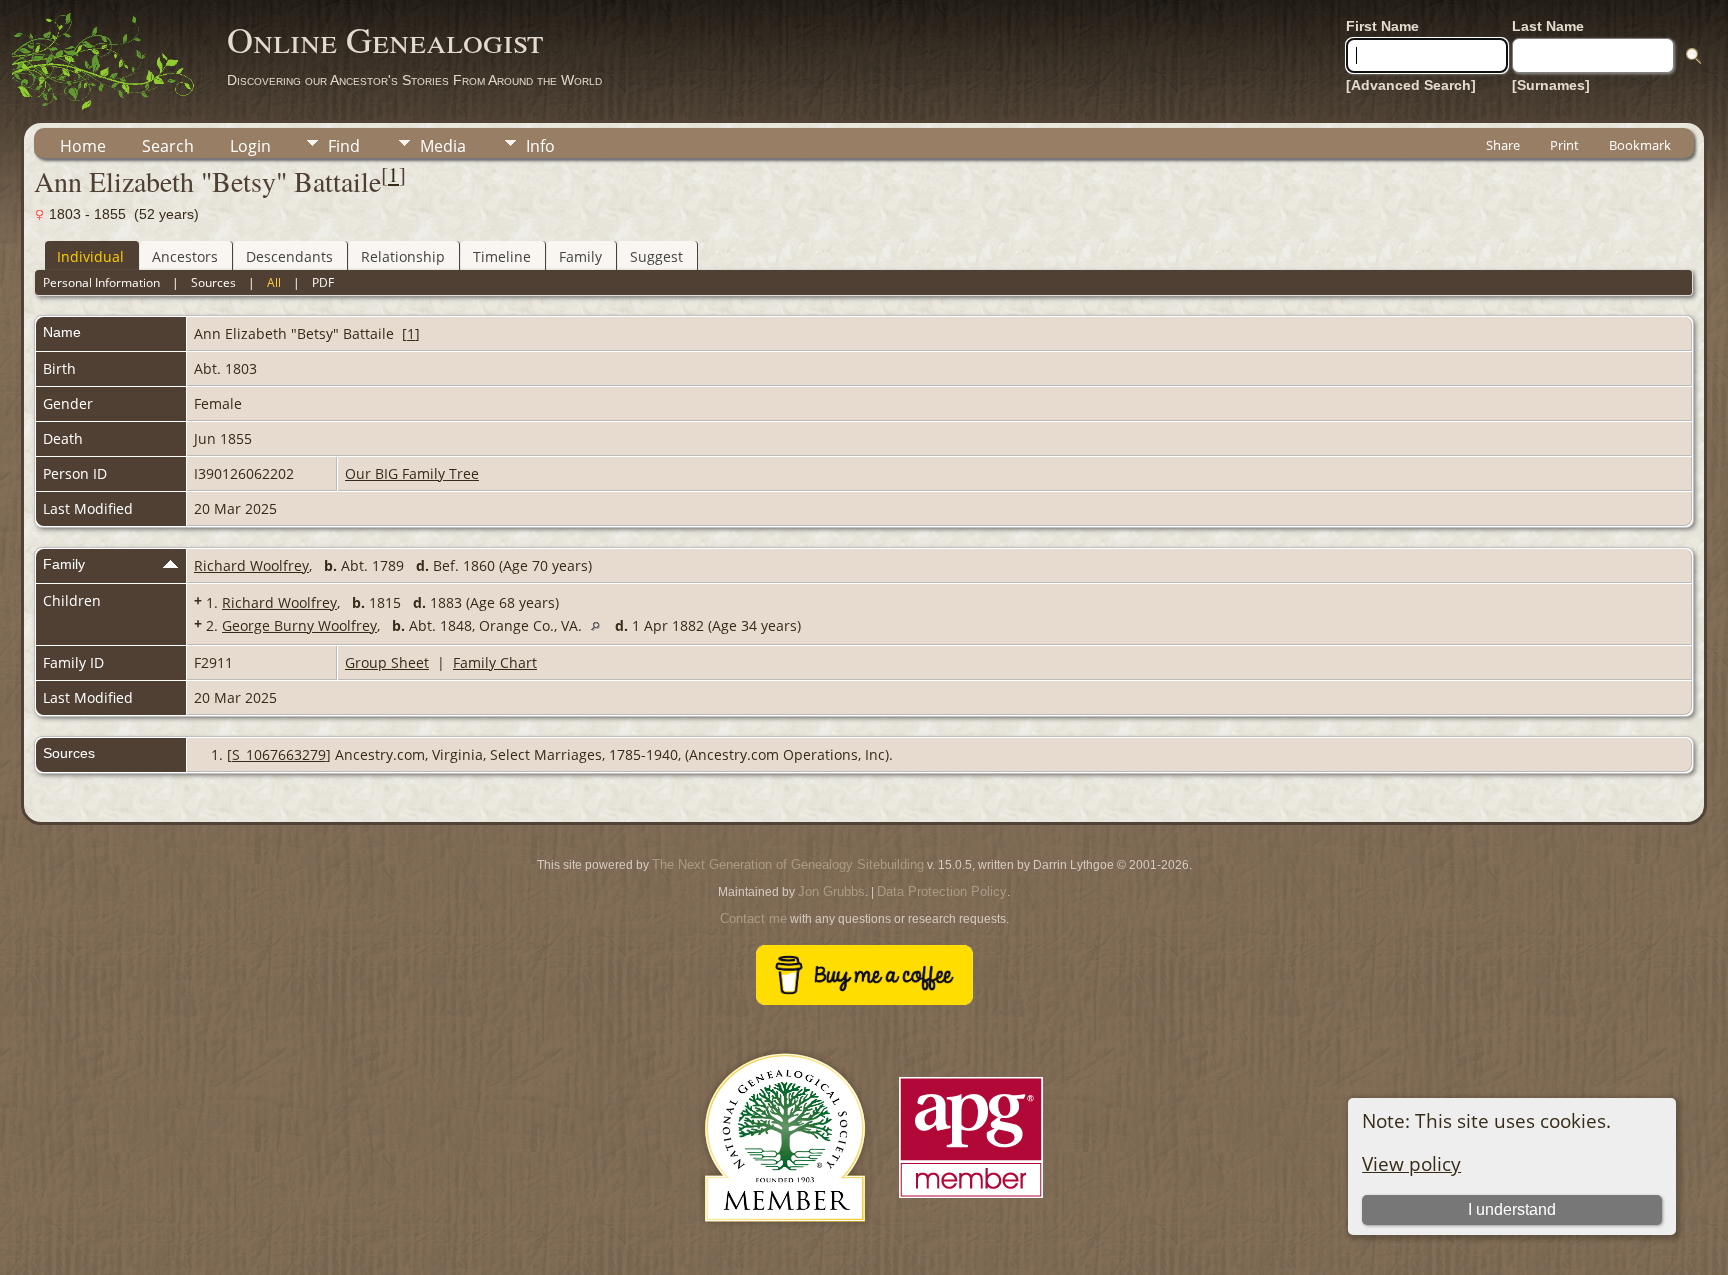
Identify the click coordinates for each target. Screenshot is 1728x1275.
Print (1564, 145)
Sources (213, 282)
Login (250, 146)
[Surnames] (1551, 85)
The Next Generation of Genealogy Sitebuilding (788, 864)
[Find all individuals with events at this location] (600, 625)
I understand (1512, 1209)
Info (540, 146)
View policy (1411, 1163)
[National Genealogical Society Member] (785, 1245)
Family (580, 256)
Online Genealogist (385, 39)
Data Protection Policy (942, 891)
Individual (90, 256)
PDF (323, 282)
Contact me (753, 918)
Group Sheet (387, 662)
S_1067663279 (279, 754)
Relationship (403, 256)
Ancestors (185, 256)
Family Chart (495, 662)
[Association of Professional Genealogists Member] (971, 1198)
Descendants (289, 256)
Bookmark (1640, 145)
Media (443, 146)
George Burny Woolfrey (299, 625)
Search (168, 146)
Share (1503, 145)
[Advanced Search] (1411, 85)
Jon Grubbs (831, 891)
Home (83, 146)
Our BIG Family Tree (412, 473)
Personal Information (101, 282)
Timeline (502, 256)
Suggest (656, 256)
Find (344, 146)
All (274, 282)
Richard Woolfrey (251, 565)
